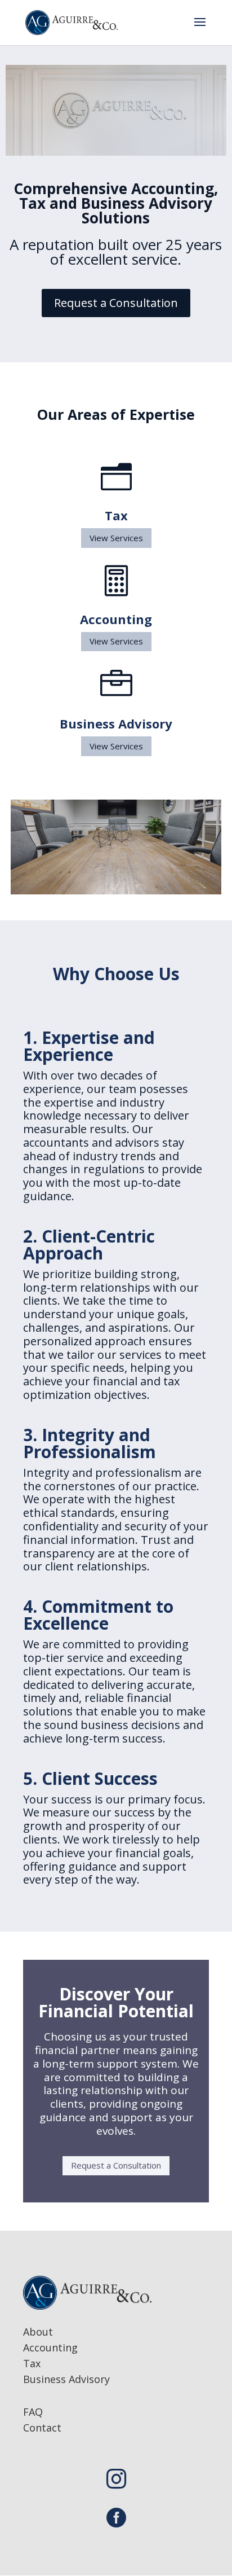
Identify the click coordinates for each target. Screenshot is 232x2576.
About (38, 2332)
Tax (32, 2363)
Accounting (50, 2347)
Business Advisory (66, 2379)
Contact (42, 2428)
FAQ (33, 2412)
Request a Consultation (116, 303)
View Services (116, 538)
